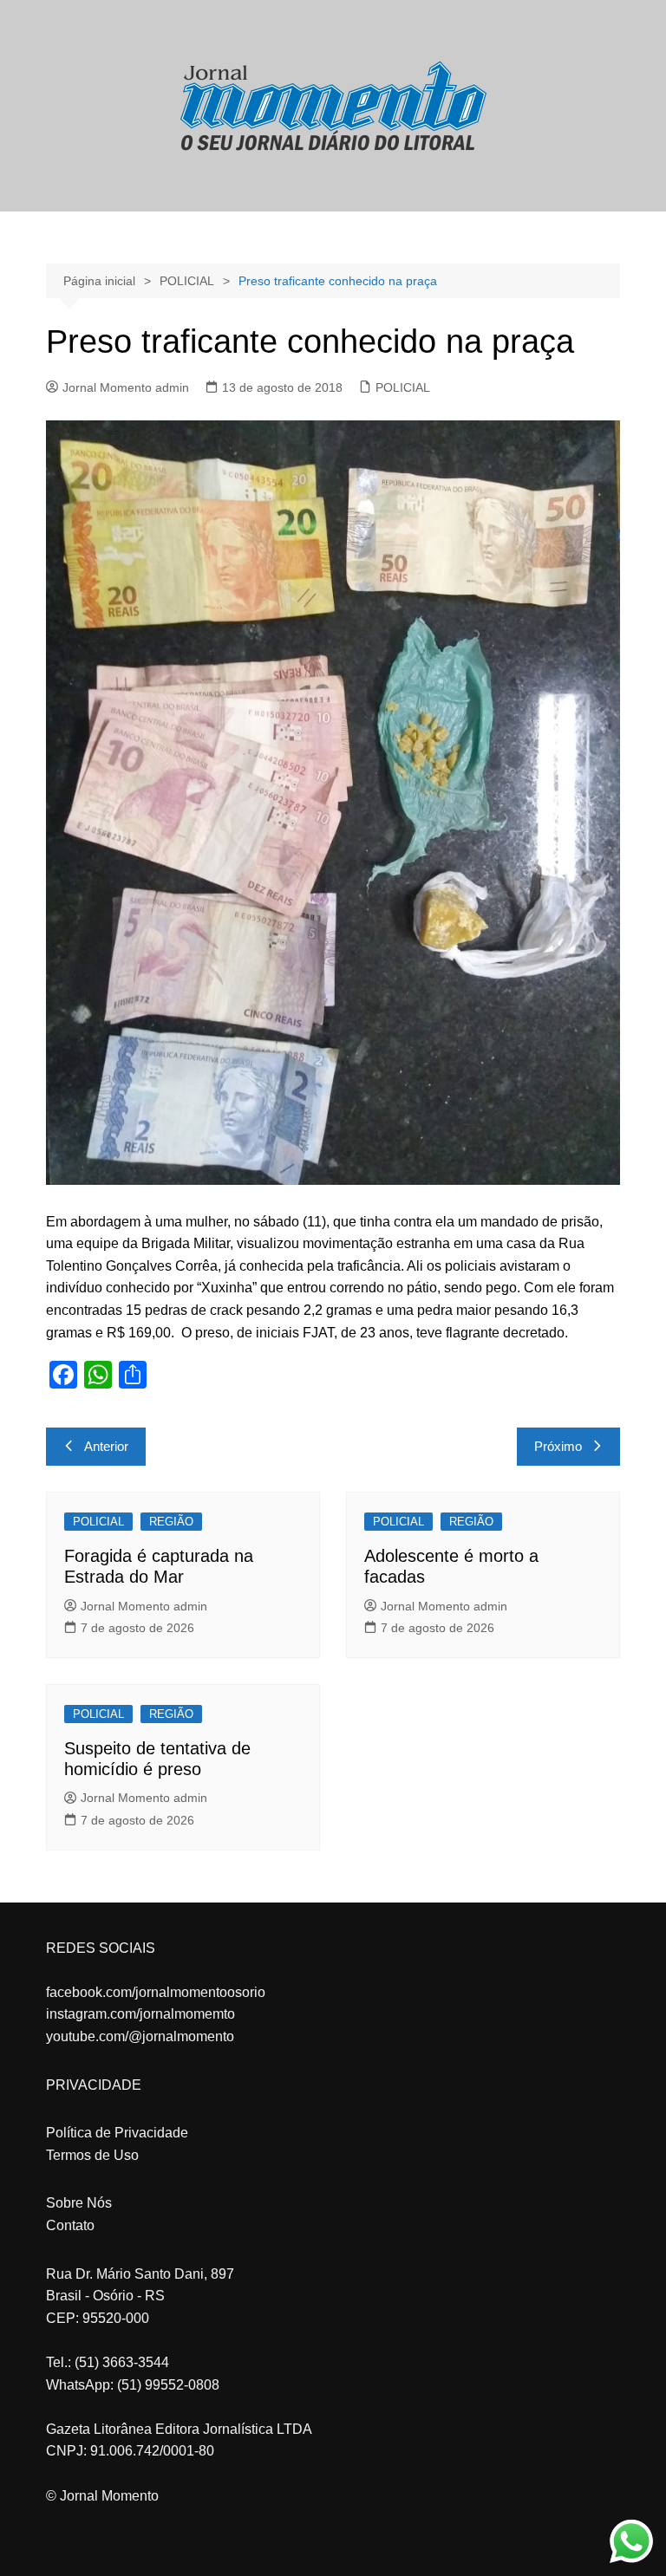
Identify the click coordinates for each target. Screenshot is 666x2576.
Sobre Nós (79, 2203)
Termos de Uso (92, 2155)
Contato (70, 2225)
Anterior (106, 1446)
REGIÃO (171, 1522)
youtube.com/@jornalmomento (140, 2036)
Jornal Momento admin (126, 387)
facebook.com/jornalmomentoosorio (156, 1992)
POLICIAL (403, 387)
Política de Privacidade (117, 2133)
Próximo (558, 1446)
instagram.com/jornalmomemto (140, 2014)
